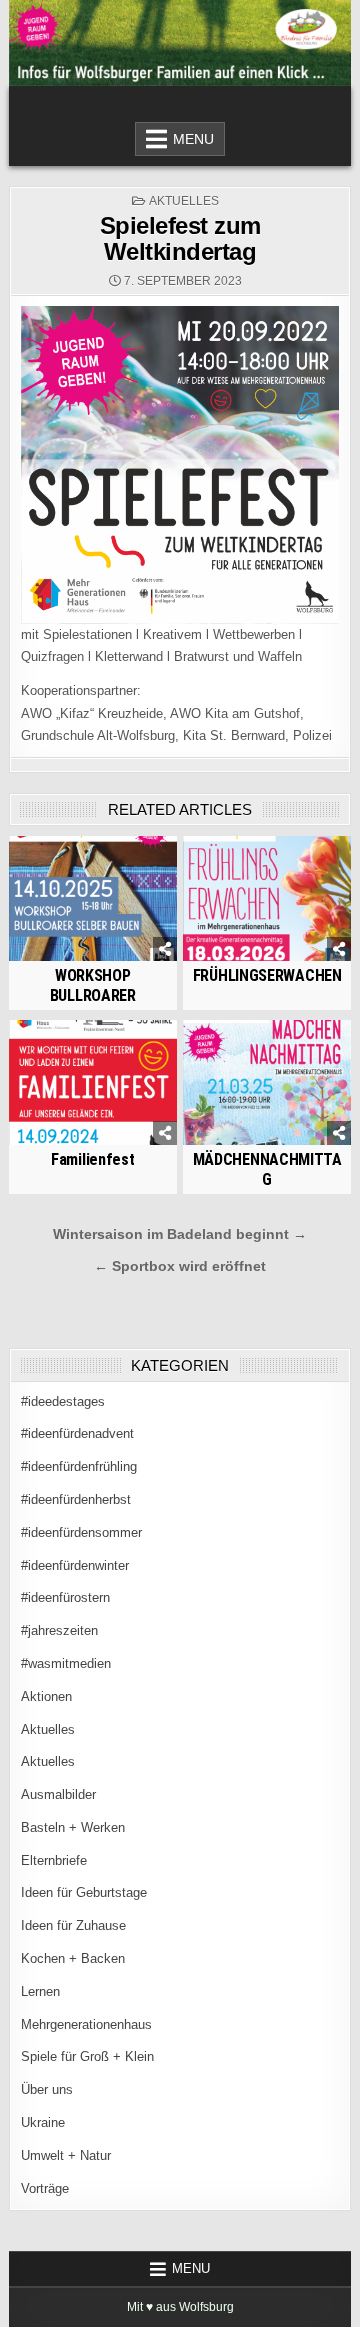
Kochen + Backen (73, 1958)
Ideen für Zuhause (73, 1925)
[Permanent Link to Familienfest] (93, 1083)
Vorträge (45, 2188)
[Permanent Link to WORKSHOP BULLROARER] (93, 899)
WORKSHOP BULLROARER (93, 985)
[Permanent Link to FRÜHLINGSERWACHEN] (267, 899)
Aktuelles (184, 201)
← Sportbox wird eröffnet (180, 1266)
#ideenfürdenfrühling (79, 1466)
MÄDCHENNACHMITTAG (267, 1169)
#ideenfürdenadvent (77, 1433)
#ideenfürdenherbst (76, 1499)
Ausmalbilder (58, 1794)
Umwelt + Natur (66, 2155)
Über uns (47, 2089)
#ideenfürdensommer (81, 1532)
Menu (193, 139)
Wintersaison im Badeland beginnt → (180, 1234)
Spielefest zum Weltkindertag (180, 238)
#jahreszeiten (59, 1630)
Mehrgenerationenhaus (86, 2024)
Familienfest (92, 1159)
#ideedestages (63, 1401)
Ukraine (43, 2122)
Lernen (40, 1991)
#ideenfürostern (65, 1597)
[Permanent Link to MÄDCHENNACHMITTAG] (267, 1083)
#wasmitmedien (66, 1663)
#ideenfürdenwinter (75, 1565)
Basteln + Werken (73, 1827)
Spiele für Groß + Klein (87, 2056)
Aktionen (46, 1696)
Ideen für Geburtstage (84, 1892)
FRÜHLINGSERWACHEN (267, 975)
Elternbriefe (54, 1860)
